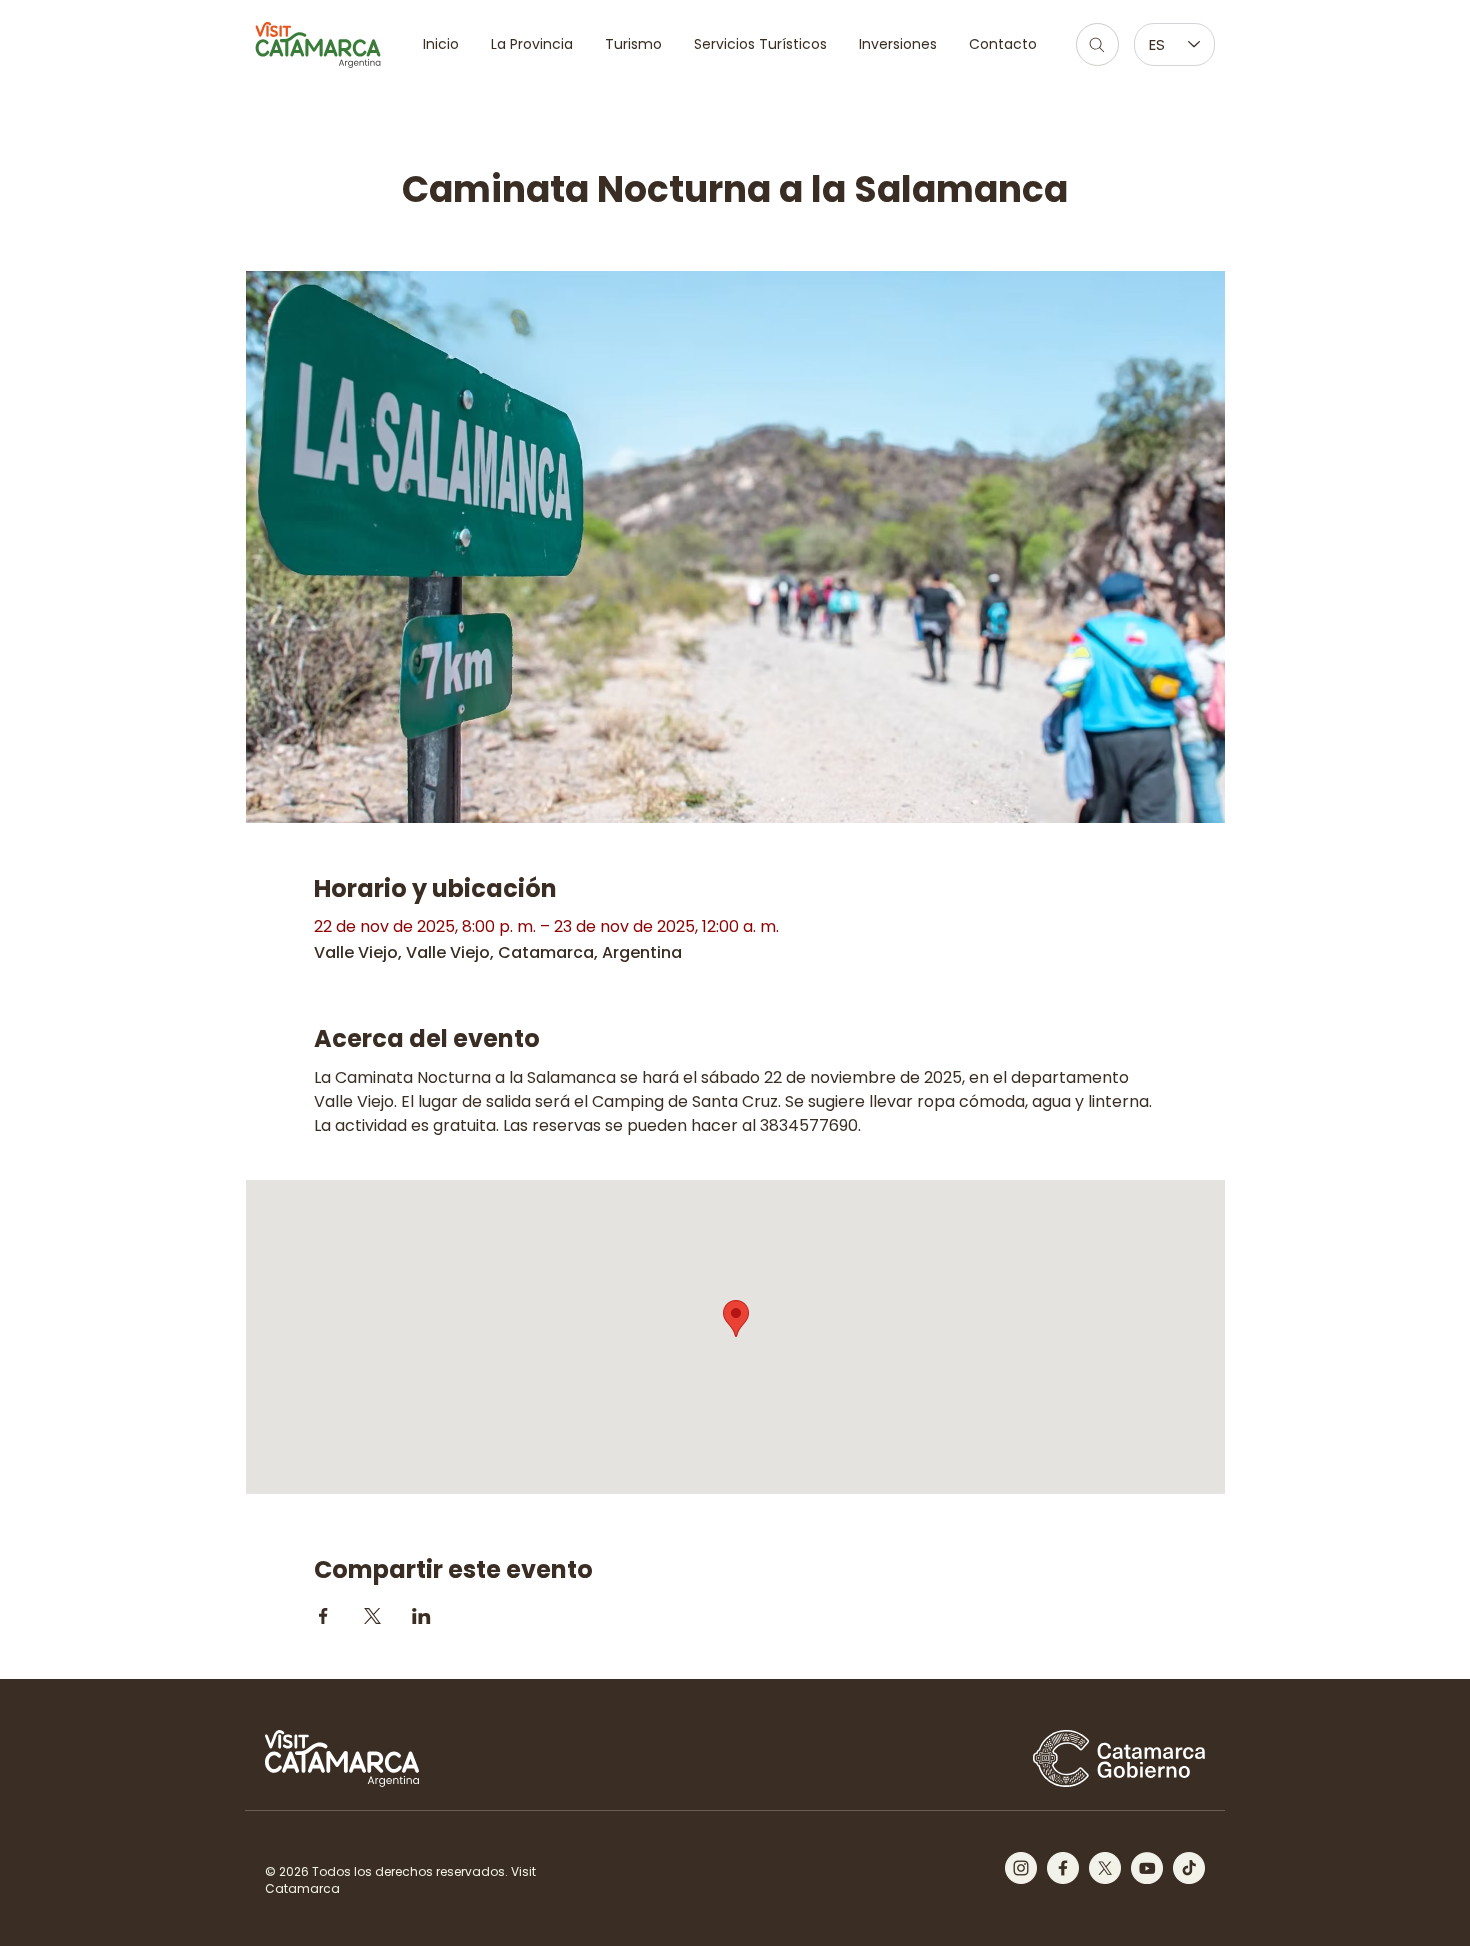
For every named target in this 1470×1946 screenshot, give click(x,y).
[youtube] (1147, 1868)
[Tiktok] (1189, 1868)
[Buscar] (1097, 44)
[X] (1105, 1868)
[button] (633, 44)
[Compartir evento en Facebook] (323, 1616)
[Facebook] (1063, 1868)
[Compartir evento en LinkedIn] (421, 1616)
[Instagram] (1021, 1868)
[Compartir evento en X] (372, 1616)
